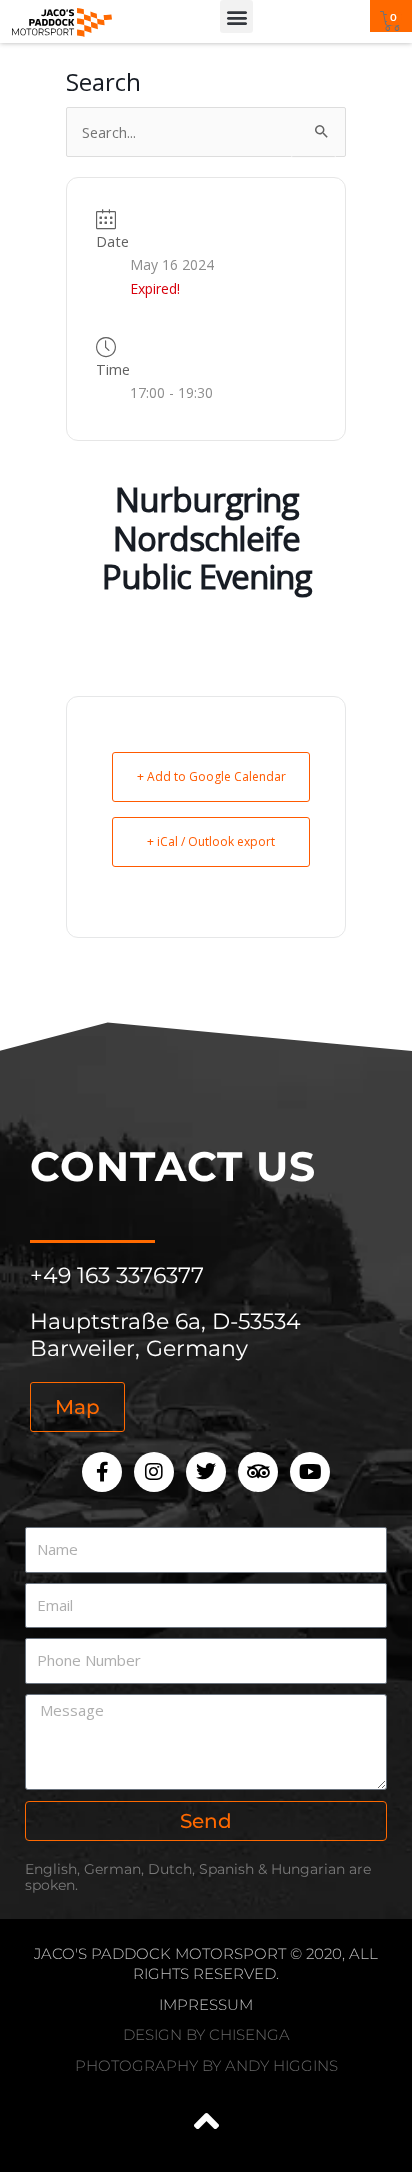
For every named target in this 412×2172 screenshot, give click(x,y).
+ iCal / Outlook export (211, 841)
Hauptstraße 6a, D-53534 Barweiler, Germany (165, 1334)
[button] (236, 16)
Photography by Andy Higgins (206, 2065)
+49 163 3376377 (117, 1275)
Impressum (206, 2004)
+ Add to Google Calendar (211, 776)
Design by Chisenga (206, 2034)
